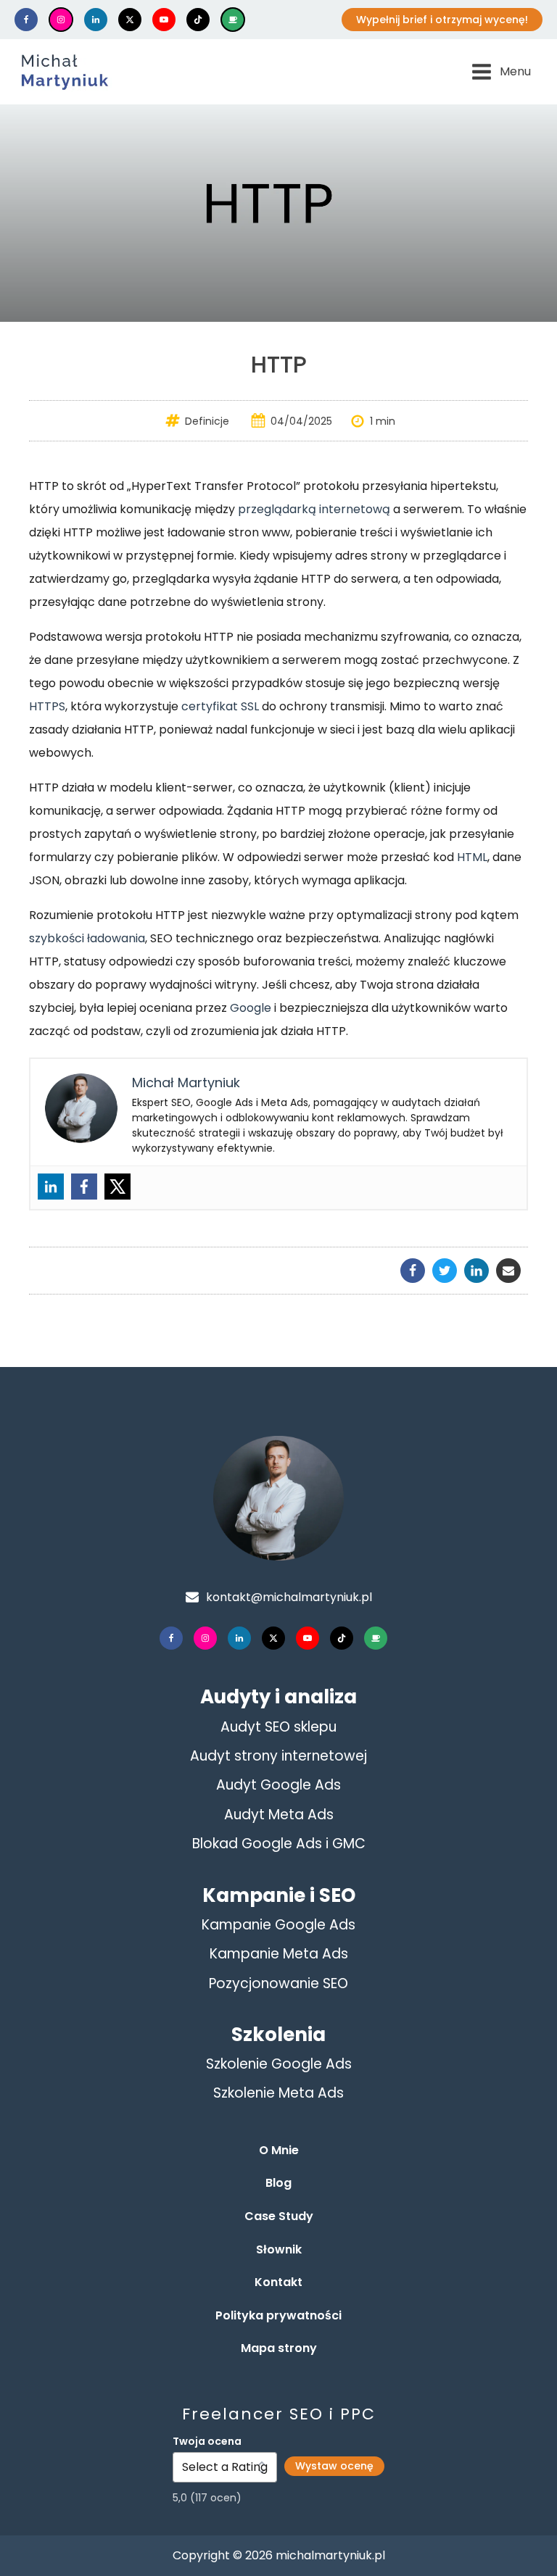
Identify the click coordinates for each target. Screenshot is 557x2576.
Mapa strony (279, 2348)
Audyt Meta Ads (279, 1815)
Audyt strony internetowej (278, 1756)
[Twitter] (117, 1187)
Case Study (279, 2216)
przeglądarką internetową (314, 509)
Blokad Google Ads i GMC (279, 1844)
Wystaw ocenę (334, 2466)
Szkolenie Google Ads (279, 2064)
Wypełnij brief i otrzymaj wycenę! (442, 20)
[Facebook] (84, 1187)
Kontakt (278, 2282)
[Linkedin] (51, 1187)
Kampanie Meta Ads (279, 1954)
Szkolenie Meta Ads (278, 2093)
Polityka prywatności (278, 2315)
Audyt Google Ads (278, 1785)
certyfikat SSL (220, 706)
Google (251, 1008)
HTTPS (47, 706)
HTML (472, 857)
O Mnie (279, 2150)
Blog (278, 2183)
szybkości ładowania (87, 938)
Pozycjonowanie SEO (278, 1983)
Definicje (207, 421)
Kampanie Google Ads (278, 1925)
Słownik (279, 2249)
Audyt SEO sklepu (278, 1727)
